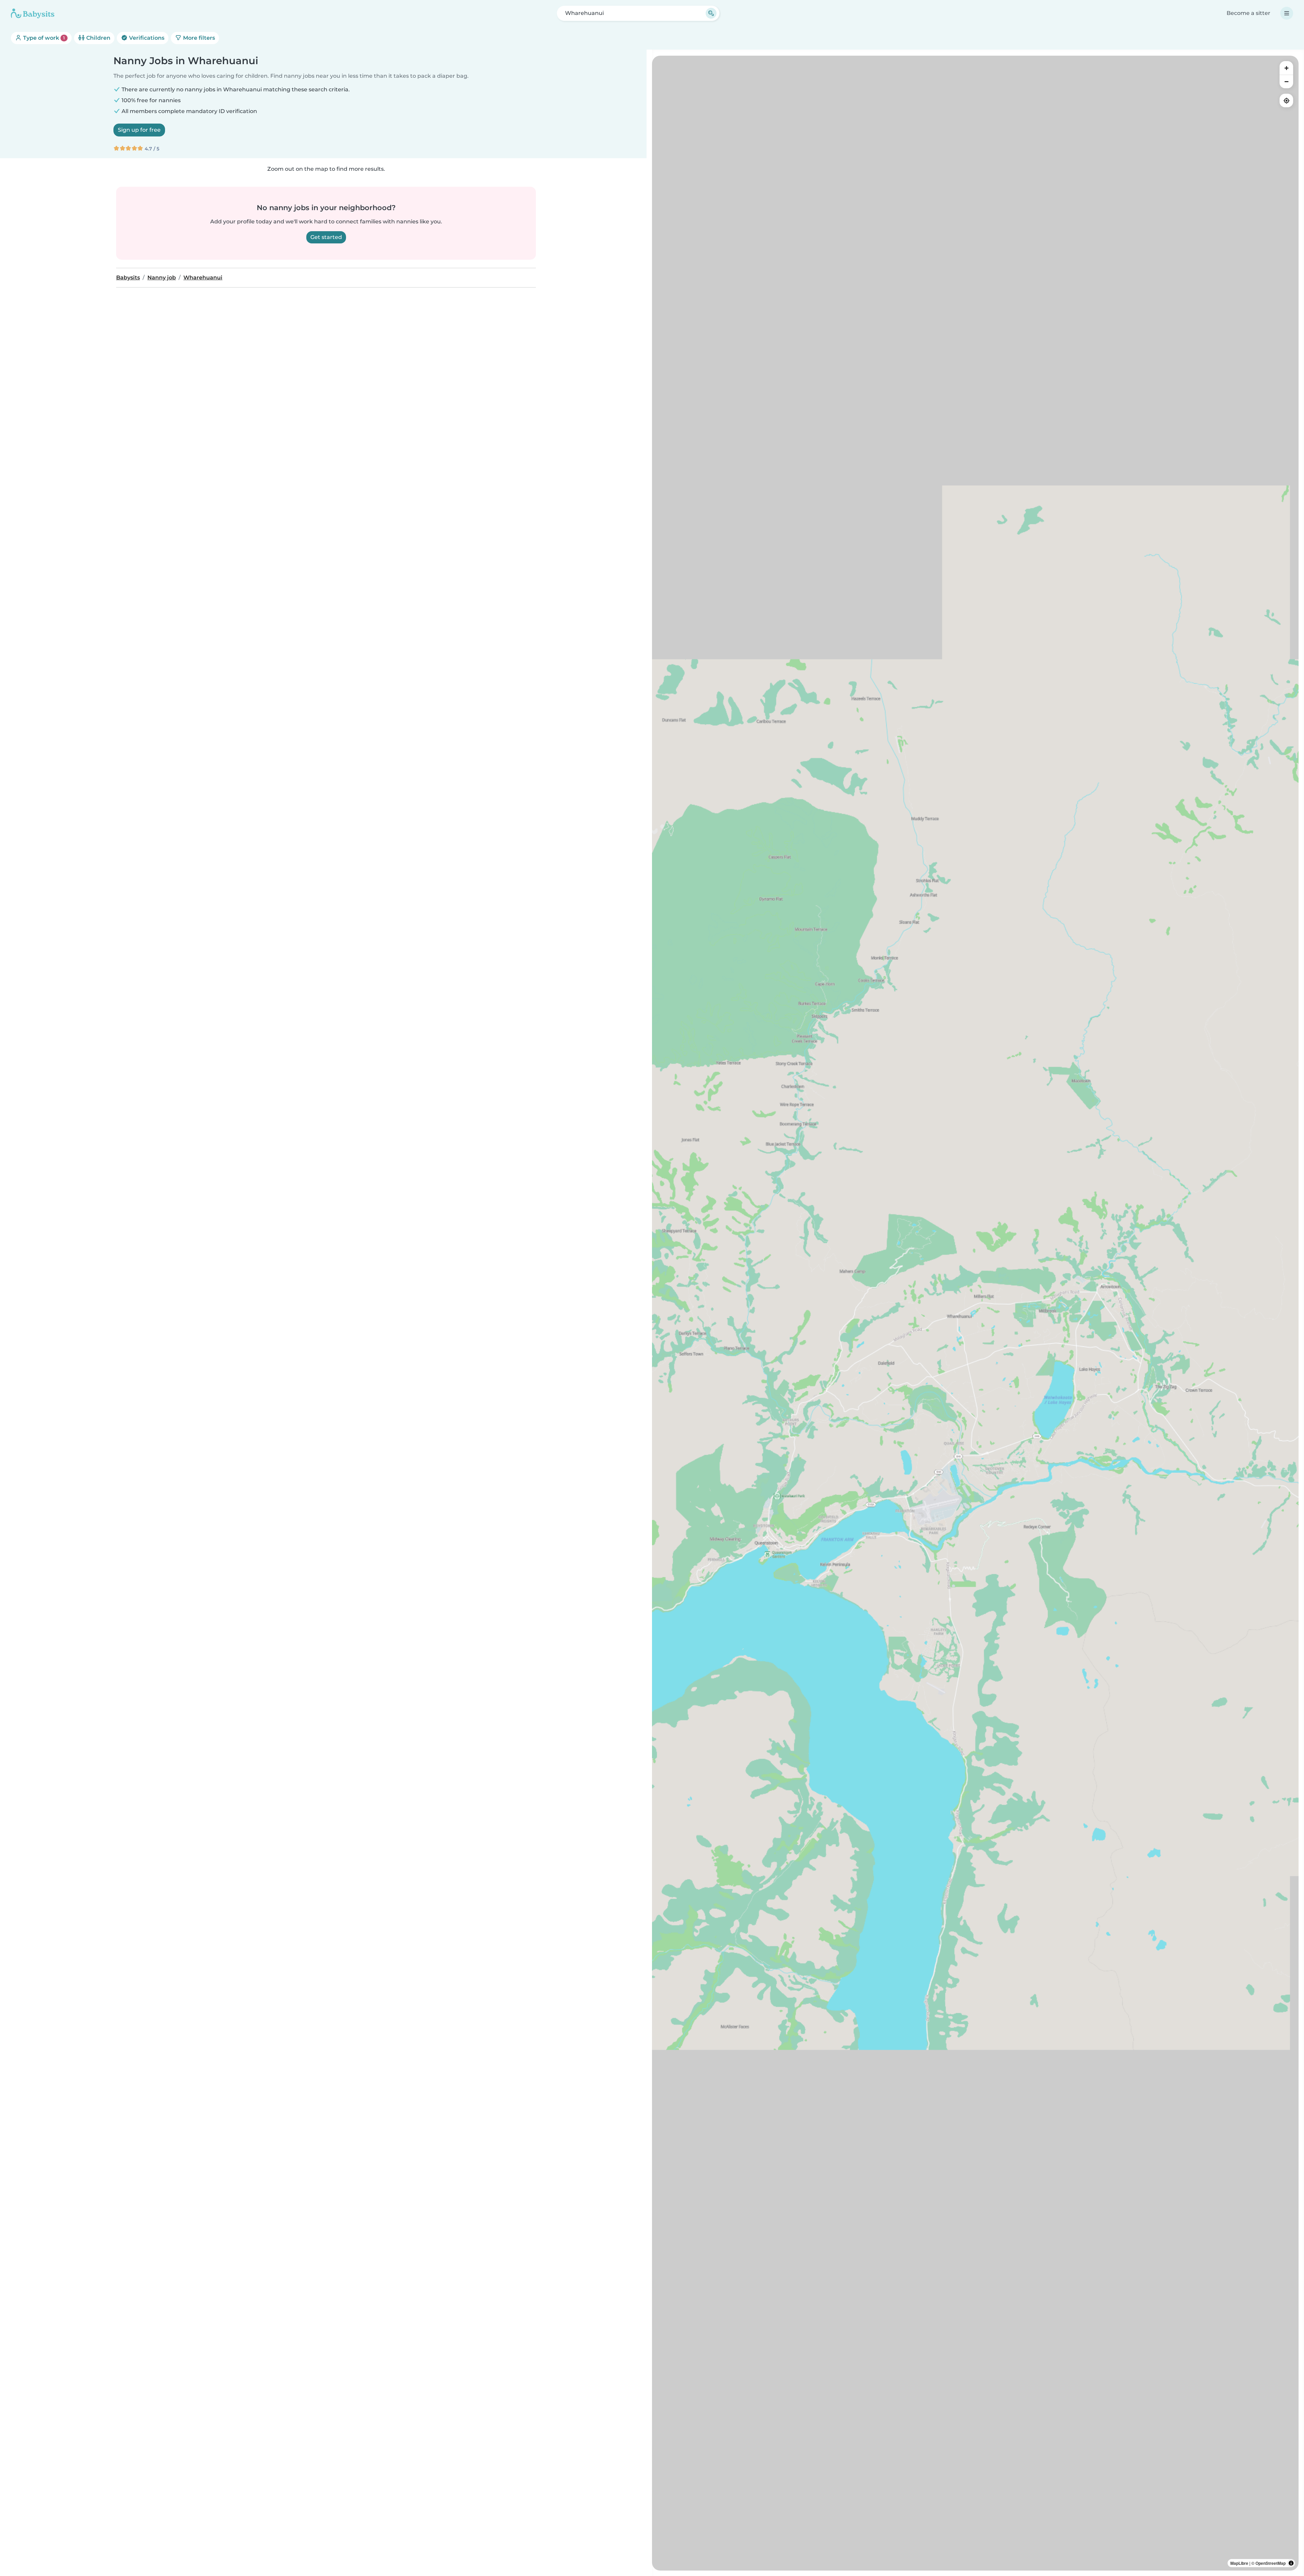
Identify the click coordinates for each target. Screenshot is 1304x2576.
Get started (326, 237)
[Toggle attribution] (1291, 2563)
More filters (198, 38)
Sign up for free (139, 130)
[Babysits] (33, 13)
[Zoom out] (1286, 81)
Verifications (146, 38)
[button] (819, 1386)
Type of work (43, 38)
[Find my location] (1286, 100)
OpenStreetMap (1271, 2563)
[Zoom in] (1286, 68)
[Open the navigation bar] (1287, 13)
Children (98, 38)
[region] (975, 1313)
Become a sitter (1248, 13)
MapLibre (1239, 2563)
